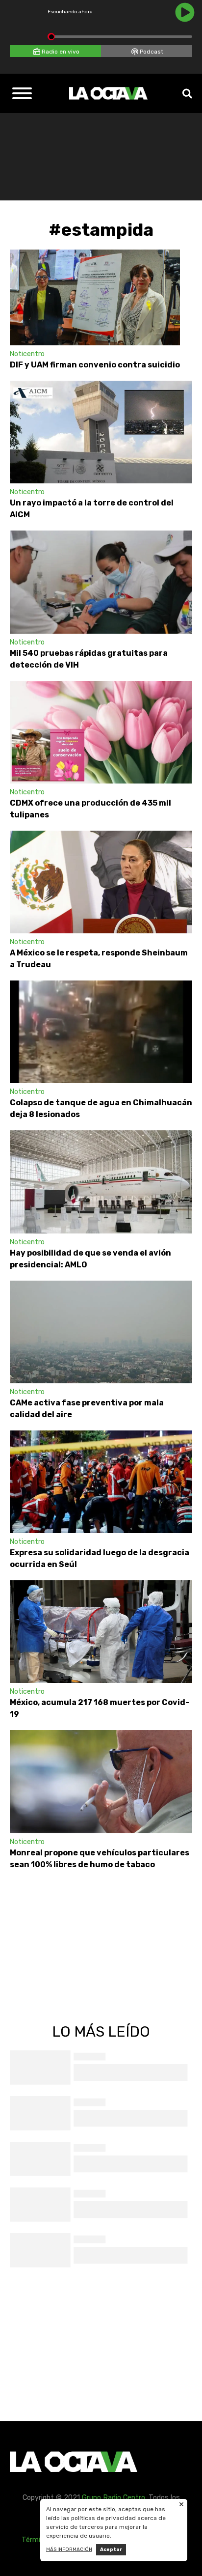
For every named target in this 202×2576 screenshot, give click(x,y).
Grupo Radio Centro (114, 2498)
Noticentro (27, 354)
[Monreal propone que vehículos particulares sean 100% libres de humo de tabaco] (101, 1781)
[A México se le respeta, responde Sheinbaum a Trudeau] (101, 882)
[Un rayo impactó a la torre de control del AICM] (101, 432)
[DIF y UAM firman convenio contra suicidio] (95, 297)
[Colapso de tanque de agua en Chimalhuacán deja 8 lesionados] (101, 1032)
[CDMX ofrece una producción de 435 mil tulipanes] (101, 732)
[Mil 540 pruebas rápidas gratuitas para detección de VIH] (101, 582)
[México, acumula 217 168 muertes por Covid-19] (101, 1632)
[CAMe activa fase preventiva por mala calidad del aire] (101, 1332)
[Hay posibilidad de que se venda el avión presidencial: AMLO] (101, 1182)
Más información (69, 2549)
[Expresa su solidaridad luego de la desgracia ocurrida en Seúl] (101, 1482)
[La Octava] (108, 93)
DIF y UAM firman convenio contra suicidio (95, 365)
